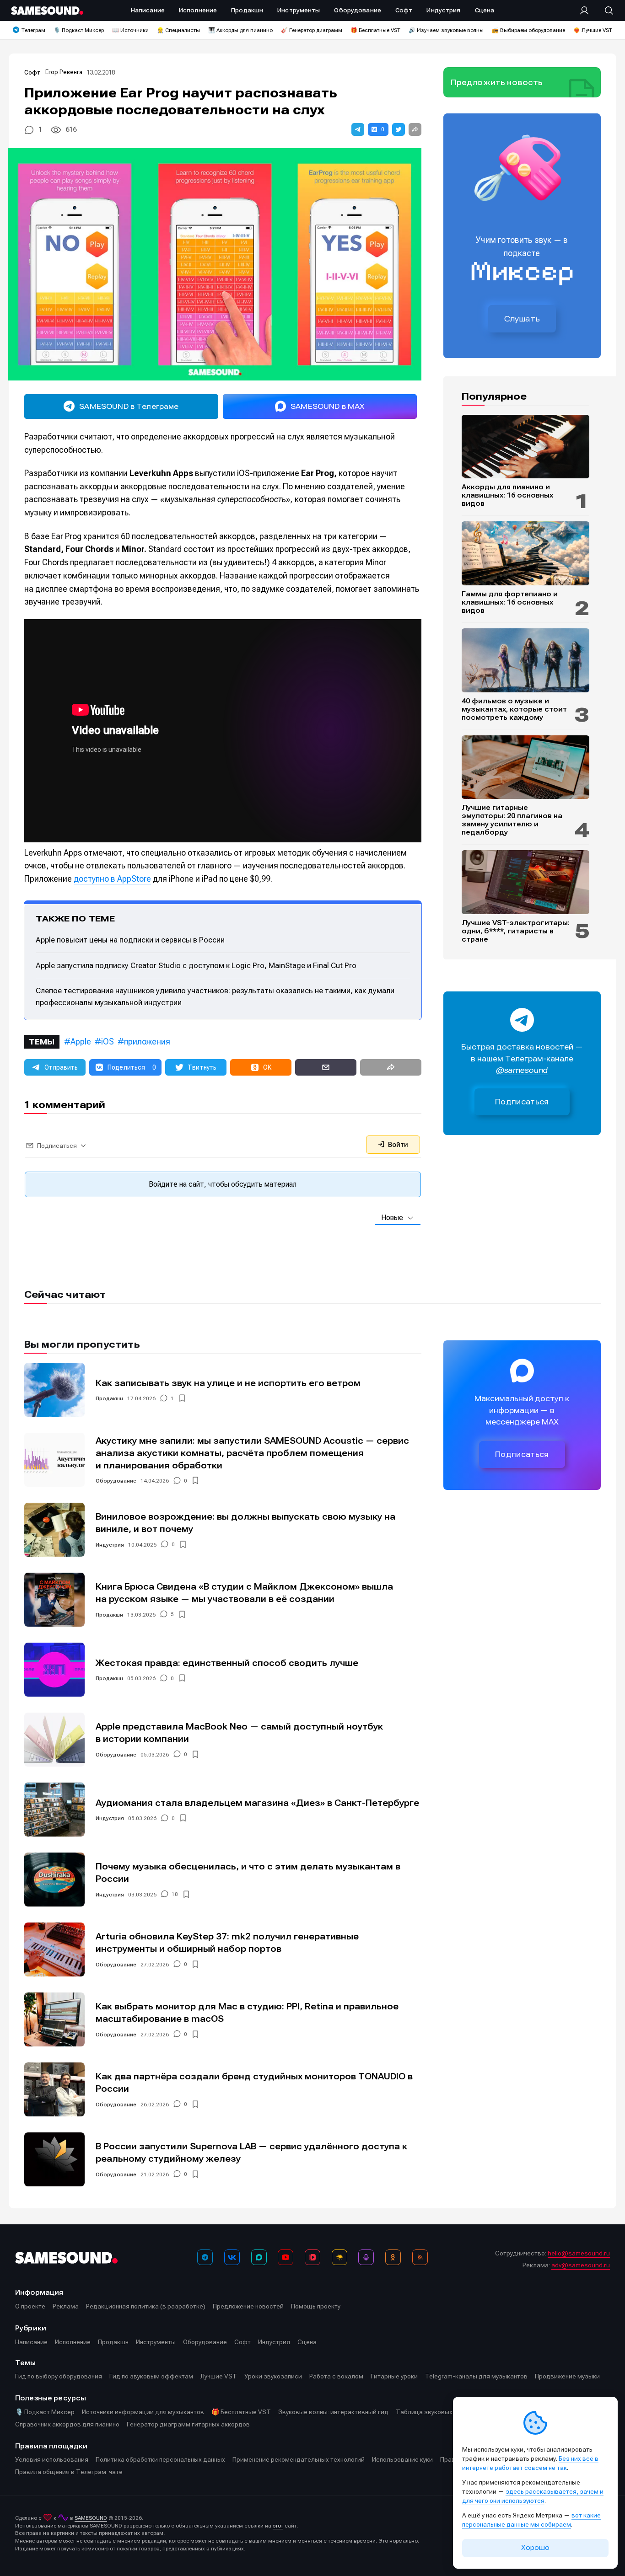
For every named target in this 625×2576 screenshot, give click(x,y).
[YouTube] (286, 2257)
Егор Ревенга (64, 72)
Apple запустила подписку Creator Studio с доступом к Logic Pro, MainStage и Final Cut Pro (196, 965)
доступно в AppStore (112, 879)
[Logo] (47, 11)
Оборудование (116, 1481)
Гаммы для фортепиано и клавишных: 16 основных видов (510, 602)
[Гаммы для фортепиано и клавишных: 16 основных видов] (525, 553)
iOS (108, 1042)
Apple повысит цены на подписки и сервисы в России (130, 940)
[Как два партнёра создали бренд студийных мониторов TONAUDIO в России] (54, 2089)
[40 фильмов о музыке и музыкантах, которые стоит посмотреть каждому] (525, 660)
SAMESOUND (91, 2518)
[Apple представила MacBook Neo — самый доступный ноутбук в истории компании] (54, 1740)
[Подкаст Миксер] (366, 2257)
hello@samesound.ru (579, 2253)
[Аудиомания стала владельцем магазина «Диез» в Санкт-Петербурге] (54, 1810)
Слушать (522, 319)
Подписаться (522, 1102)
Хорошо (535, 2548)
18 (175, 1895)
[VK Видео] (312, 2257)
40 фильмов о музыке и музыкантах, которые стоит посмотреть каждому (514, 709)
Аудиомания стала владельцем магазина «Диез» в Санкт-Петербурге (257, 1803)
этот (278, 2526)
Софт (32, 72)
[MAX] (259, 2257)
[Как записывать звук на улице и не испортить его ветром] (54, 1390)
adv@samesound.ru (581, 2265)
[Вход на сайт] (587, 11)
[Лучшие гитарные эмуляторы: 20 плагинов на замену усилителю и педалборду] (525, 767)
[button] (358, 129)
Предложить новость (497, 82)
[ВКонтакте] (232, 2257)
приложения (147, 1042)
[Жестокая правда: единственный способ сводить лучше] (54, 1670)
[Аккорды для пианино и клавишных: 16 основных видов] (525, 447)
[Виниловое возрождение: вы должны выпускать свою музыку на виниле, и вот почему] (54, 1530)
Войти (397, 1145)
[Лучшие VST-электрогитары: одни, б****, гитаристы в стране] (525, 882)
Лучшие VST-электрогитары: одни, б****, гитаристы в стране (516, 931)
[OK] (393, 2257)
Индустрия (110, 1545)
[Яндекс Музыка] (339, 2257)
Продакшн (109, 1398)
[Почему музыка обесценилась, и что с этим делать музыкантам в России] (54, 1880)
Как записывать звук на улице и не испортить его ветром (228, 1383)
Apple (81, 1042)
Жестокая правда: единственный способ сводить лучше (227, 1663)
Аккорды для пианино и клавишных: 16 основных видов (507, 495)
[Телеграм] (205, 2257)
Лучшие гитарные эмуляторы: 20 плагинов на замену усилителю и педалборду (512, 820)
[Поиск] (604, 11)
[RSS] (420, 2257)
